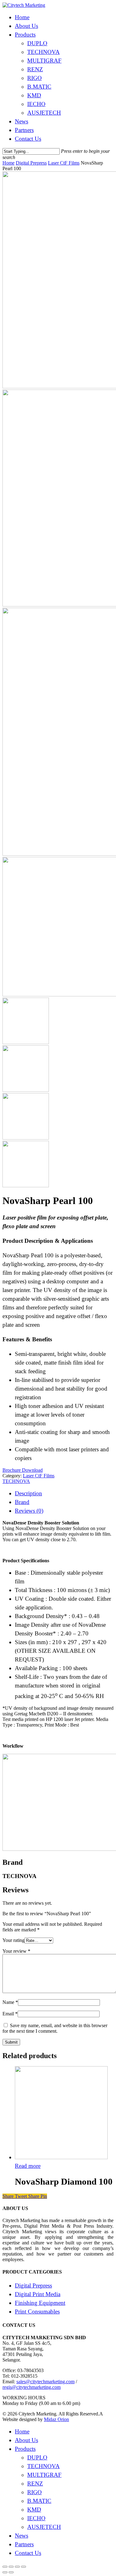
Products (25, 35)
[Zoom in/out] (24, 2567)
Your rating (13, 1940)
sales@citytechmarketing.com (45, 2382)
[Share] (11, 2567)
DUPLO (37, 43)
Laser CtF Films (64, 163)
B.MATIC (39, 87)
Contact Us (28, 139)
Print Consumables (37, 2311)
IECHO (36, 104)
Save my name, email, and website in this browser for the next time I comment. (55, 2028)
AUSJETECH (44, 113)
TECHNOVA (43, 52)
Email (10, 2014)
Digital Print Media (38, 2294)
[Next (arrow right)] (11, 2572)
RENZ (35, 69)
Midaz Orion (56, 2419)
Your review (16, 1951)
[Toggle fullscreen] (17, 2567)
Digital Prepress (31, 163)
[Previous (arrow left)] (5, 2572)
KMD (34, 95)
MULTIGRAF (44, 61)
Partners (24, 130)
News (21, 121)
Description (28, 1493)
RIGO (34, 78)
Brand (22, 1502)
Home (22, 17)
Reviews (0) (29, 1511)
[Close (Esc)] (5, 2567)
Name (10, 2002)
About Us (26, 26)
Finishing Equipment (40, 2303)
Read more (28, 2166)
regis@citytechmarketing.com (32, 2387)
